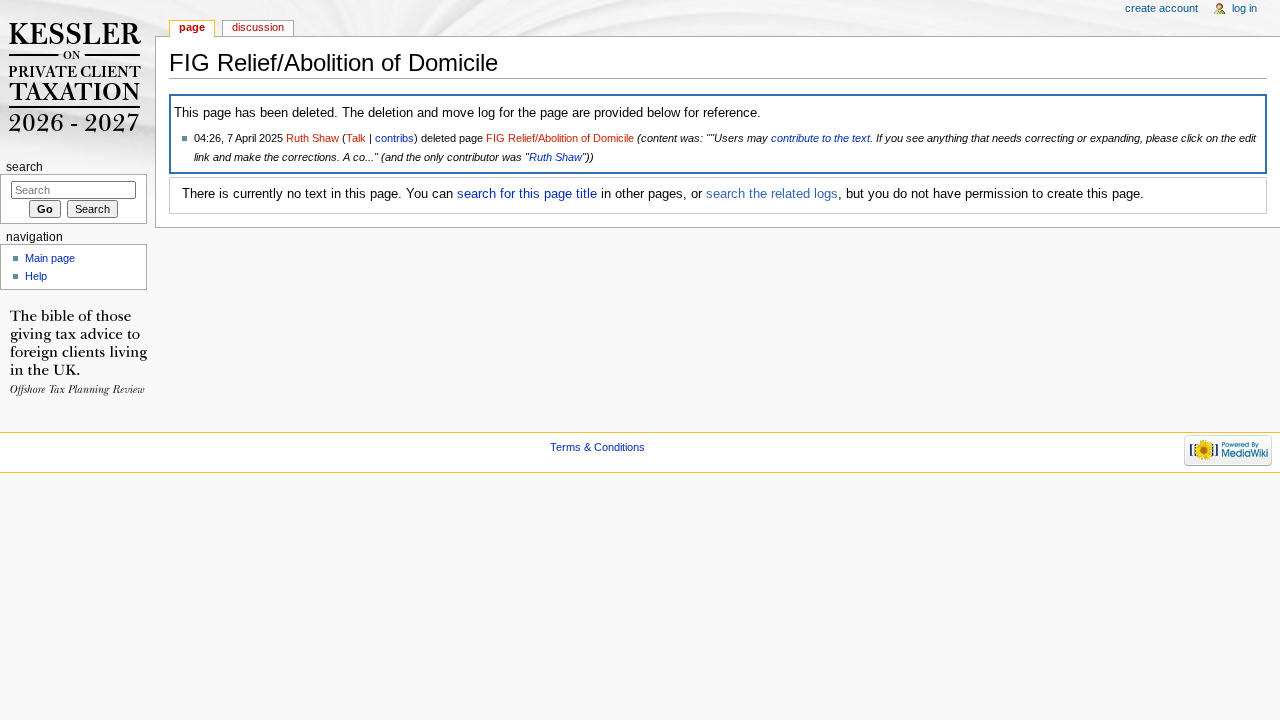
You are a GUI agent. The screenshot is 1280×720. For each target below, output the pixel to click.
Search (24, 167)
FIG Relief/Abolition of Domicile (560, 138)
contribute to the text (820, 138)
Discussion (258, 27)
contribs (394, 138)
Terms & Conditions (597, 447)
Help (36, 276)
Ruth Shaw (312, 138)
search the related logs (772, 194)
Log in (1244, 8)
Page (192, 27)
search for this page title (527, 194)
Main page (50, 258)
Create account (1161, 8)
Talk (356, 138)
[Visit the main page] (77, 77)
